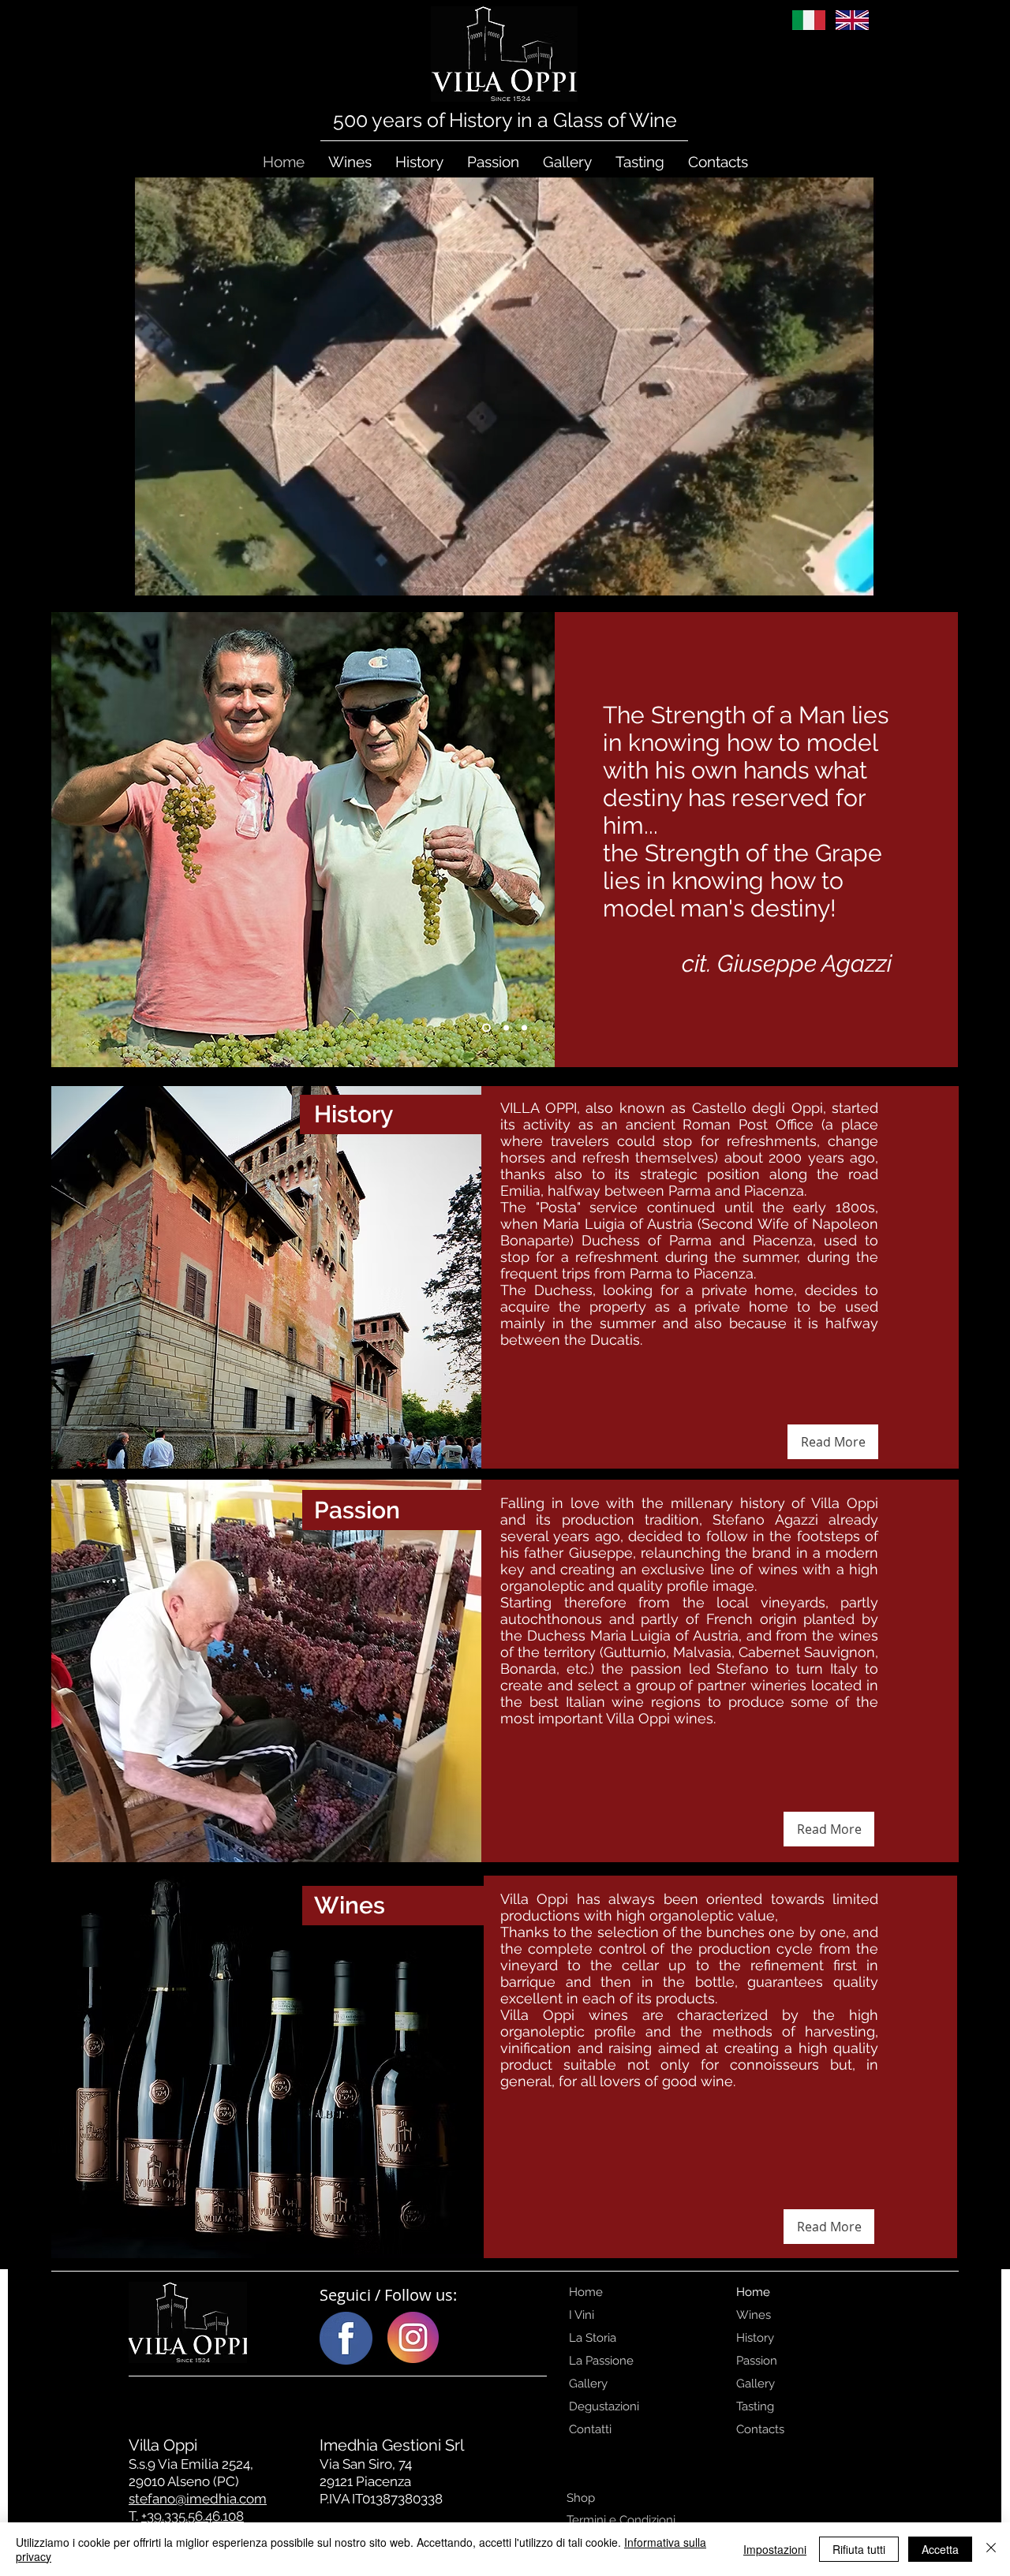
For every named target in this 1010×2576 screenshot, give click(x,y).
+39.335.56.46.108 (193, 2516)
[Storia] (524, 1028)
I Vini (582, 2315)
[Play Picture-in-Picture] (910, 574)
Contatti (590, 2429)
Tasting (755, 2406)
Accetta (940, 2549)
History (755, 2338)
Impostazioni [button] (775, 2549)
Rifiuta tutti (859, 2549)
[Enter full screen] (937, 574)
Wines (754, 2315)
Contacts (760, 2429)
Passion (757, 2361)
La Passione (601, 2361)
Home (586, 2292)
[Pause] (72, 574)
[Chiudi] (991, 2549)
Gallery (588, 2384)
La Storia (593, 2338)
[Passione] (485, 1028)
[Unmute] (99, 574)
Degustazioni (604, 2406)
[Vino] (505, 1028)
